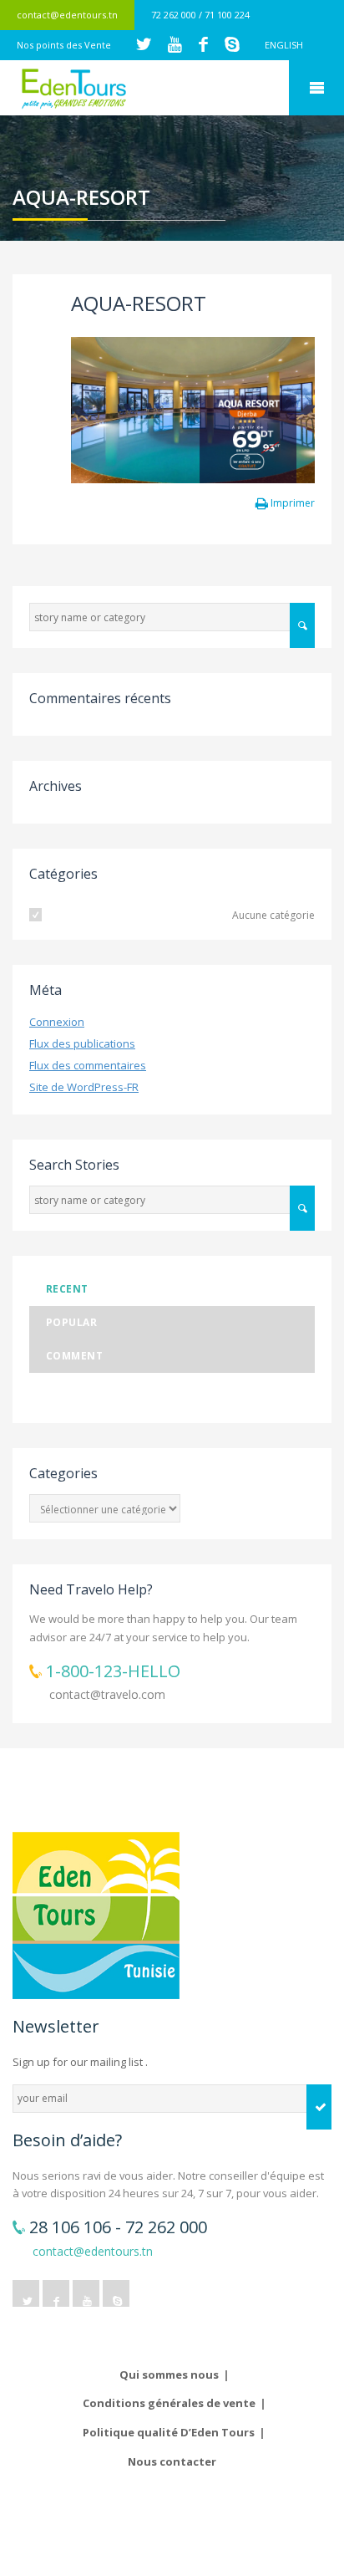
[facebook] (56, 2293)
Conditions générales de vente (169, 2403)
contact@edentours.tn (67, 15)
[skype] (116, 2293)
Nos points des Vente (64, 45)
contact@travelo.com (107, 1694)
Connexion (57, 1022)
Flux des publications (82, 1043)
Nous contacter (172, 2461)
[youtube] (86, 2293)
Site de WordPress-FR (84, 1087)
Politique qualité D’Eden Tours (169, 2432)
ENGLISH (284, 45)
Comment (74, 1356)
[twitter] (26, 2293)
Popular (71, 1322)
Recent (67, 1289)
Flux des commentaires (88, 1065)
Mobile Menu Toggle (316, 88)
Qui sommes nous (169, 2375)
